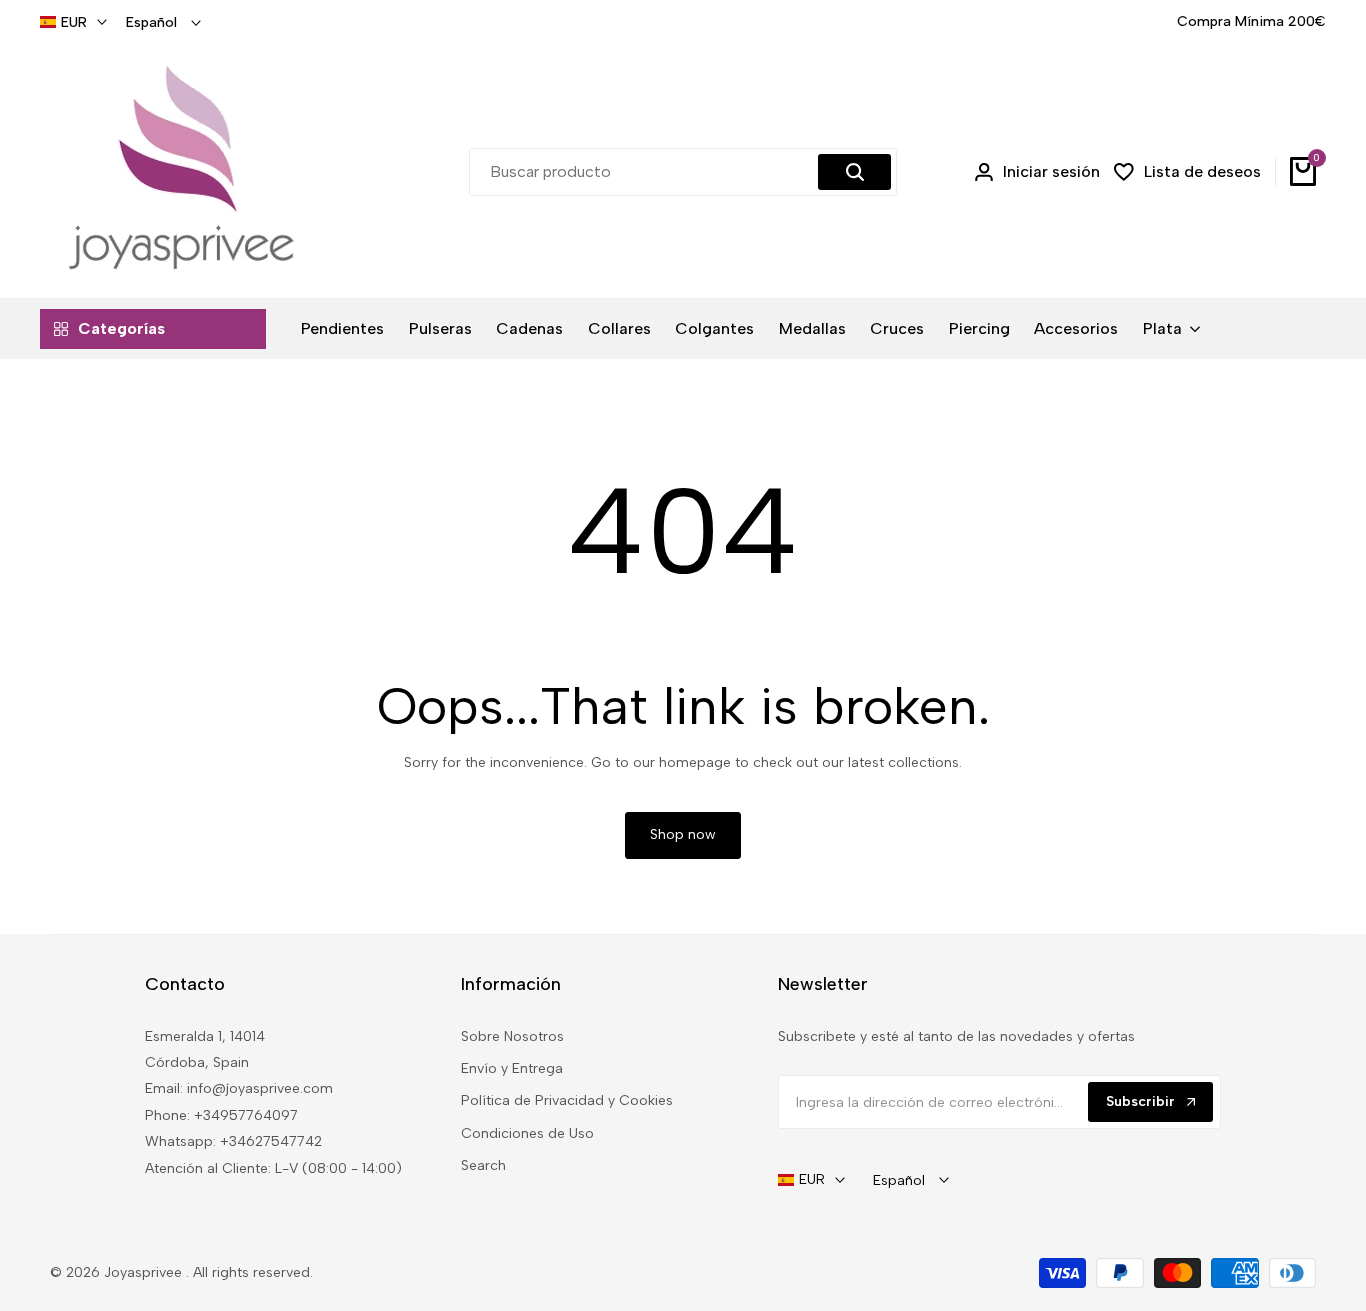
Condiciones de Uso (527, 1133)
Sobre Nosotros (512, 1036)
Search (483, 1165)
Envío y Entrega (512, 1068)
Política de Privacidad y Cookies (567, 1100)
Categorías (121, 328)
